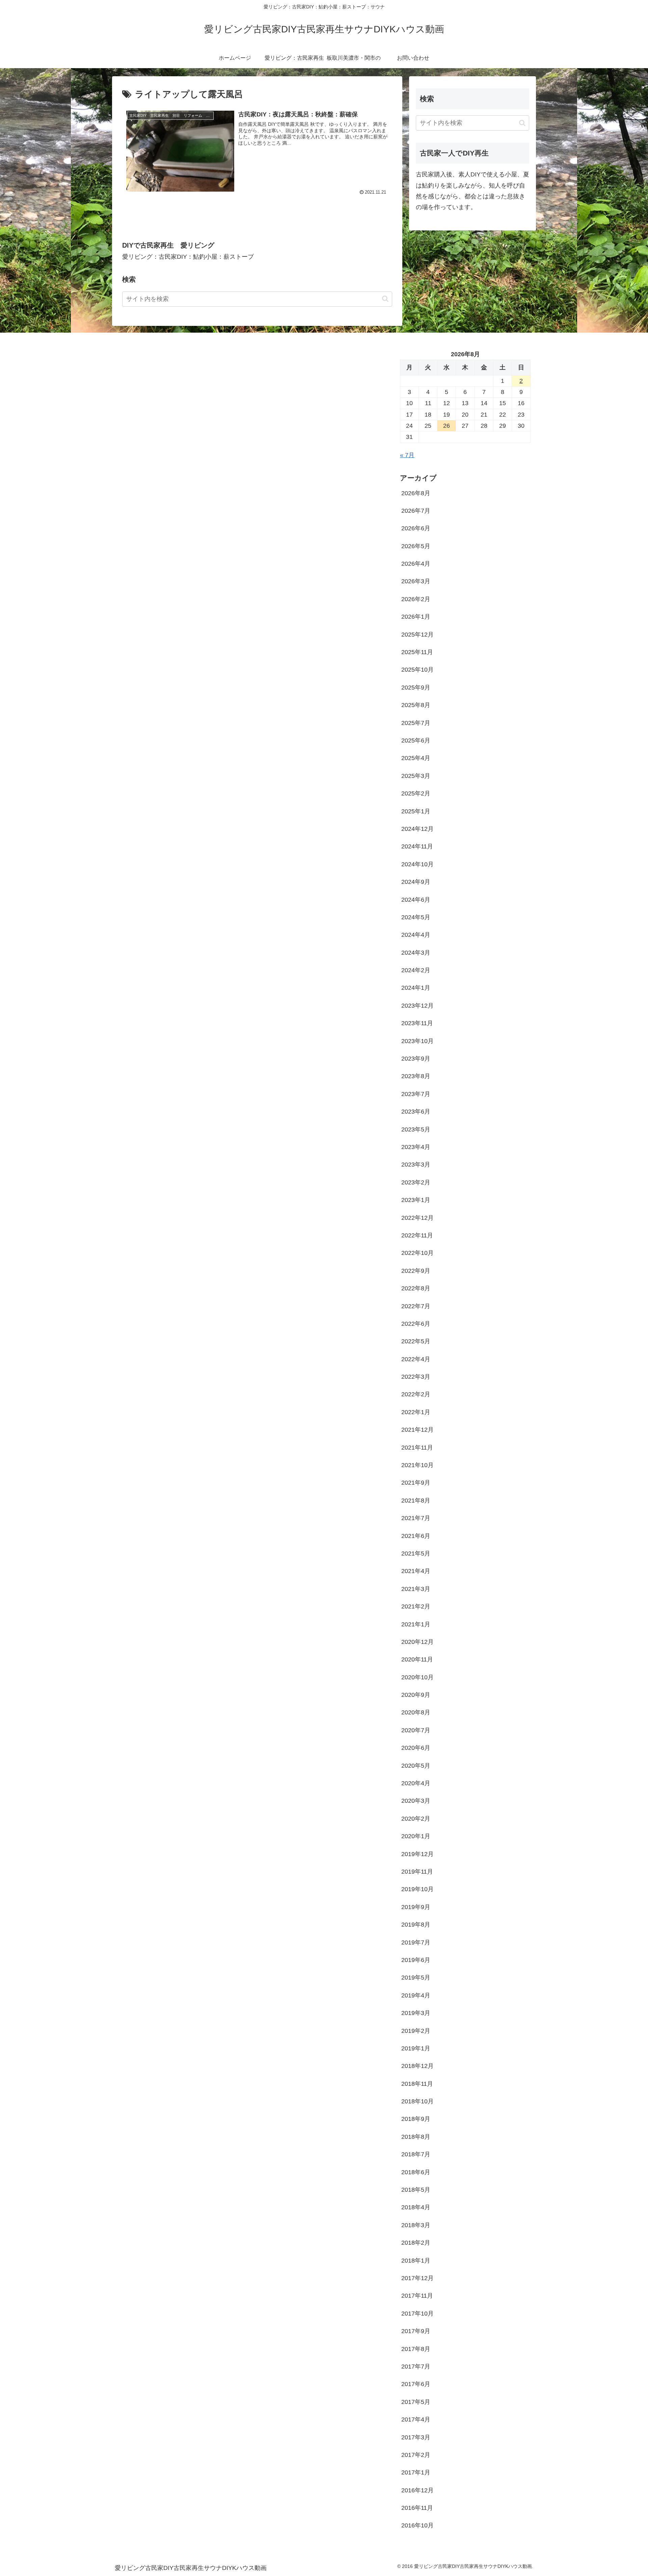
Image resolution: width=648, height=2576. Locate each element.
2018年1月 (416, 2261)
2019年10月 (417, 1889)
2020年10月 (417, 1677)
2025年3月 (416, 776)
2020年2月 (416, 1819)
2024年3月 (416, 953)
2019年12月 (417, 1854)
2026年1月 (416, 617)
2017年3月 (416, 2437)
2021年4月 (416, 1571)
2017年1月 (416, 2472)
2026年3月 (416, 581)
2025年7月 (416, 723)
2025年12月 (417, 635)
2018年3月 (416, 2225)
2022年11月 (417, 1235)
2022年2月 (416, 1394)
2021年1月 (416, 1624)
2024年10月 (417, 864)
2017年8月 (416, 2349)
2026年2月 (416, 599)
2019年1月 (416, 2048)
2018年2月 (416, 2243)
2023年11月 (417, 1023)
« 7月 (407, 455)
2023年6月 (416, 1112)
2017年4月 (416, 2419)
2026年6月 (416, 528)
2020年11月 (417, 1659)
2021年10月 (417, 1465)
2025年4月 (416, 758)
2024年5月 (416, 917)
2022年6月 (416, 1324)
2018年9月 (416, 2119)
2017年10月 (417, 2314)
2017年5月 (416, 2402)
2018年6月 (416, 2172)
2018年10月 (417, 2101)
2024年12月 (417, 829)
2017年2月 (416, 2455)
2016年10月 (417, 2525)
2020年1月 (416, 1836)
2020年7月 (416, 1730)
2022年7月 (416, 1306)
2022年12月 (417, 1218)
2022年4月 (416, 1359)
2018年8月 (416, 2137)
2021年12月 (417, 1430)
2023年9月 (416, 1059)
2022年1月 (416, 1412)
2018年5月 (416, 2190)
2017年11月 (417, 2296)
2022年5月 (416, 1341)
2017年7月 (416, 2367)
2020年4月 (416, 1783)
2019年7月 (416, 1942)
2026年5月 (416, 546)
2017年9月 (416, 2331)
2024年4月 (416, 935)
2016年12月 (417, 2490)
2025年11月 (417, 652)
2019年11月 (417, 1872)
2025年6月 (416, 740)
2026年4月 (416, 564)
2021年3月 (416, 1589)
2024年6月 (416, 900)
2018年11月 (417, 2084)
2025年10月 (417, 670)
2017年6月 (416, 2384)
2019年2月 (416, 2031)
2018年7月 (416, 2154)
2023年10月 (417, 1041)
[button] (385, 299)
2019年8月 (416, 1925)
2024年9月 (416, 882)
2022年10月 (417, 1253)
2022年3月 (416, 1377)
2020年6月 (416, 1748)
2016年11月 (417, 2508)
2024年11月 (417, 846)
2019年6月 (416, 1960)
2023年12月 (417, 1006)
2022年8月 (416, 1288)
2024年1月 (416, 988)
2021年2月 (416, 1606)
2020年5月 (416, 1766)
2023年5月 (416, 1129)
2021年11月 (417, 1448)
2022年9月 (416, 1271)
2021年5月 (416, 1553)
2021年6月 (416, 1536)
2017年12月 (417, 2278)
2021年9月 (416, 1483)
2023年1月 (416, 1200)
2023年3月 (416, 1165)
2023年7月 (416, 1094)
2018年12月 (417, 2066)
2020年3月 (416, 1801)
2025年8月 (416, 705)
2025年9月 (416, 688)
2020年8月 (416, 1712)
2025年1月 (416, 811)
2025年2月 (416, 793)
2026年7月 (416, 511)
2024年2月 (416, 970)
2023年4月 (416, 1147)
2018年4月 (416, 2207)
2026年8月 (416, 493)
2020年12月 (417, 1642)
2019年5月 (416, 1978)
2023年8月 (416, 1076)
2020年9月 (416, 1695)
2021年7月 (416, 1518)
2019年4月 (416, 1995)
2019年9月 (416, 1907)
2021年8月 (416, 1501)
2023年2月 (416, 1182)
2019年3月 (416, 2013)
